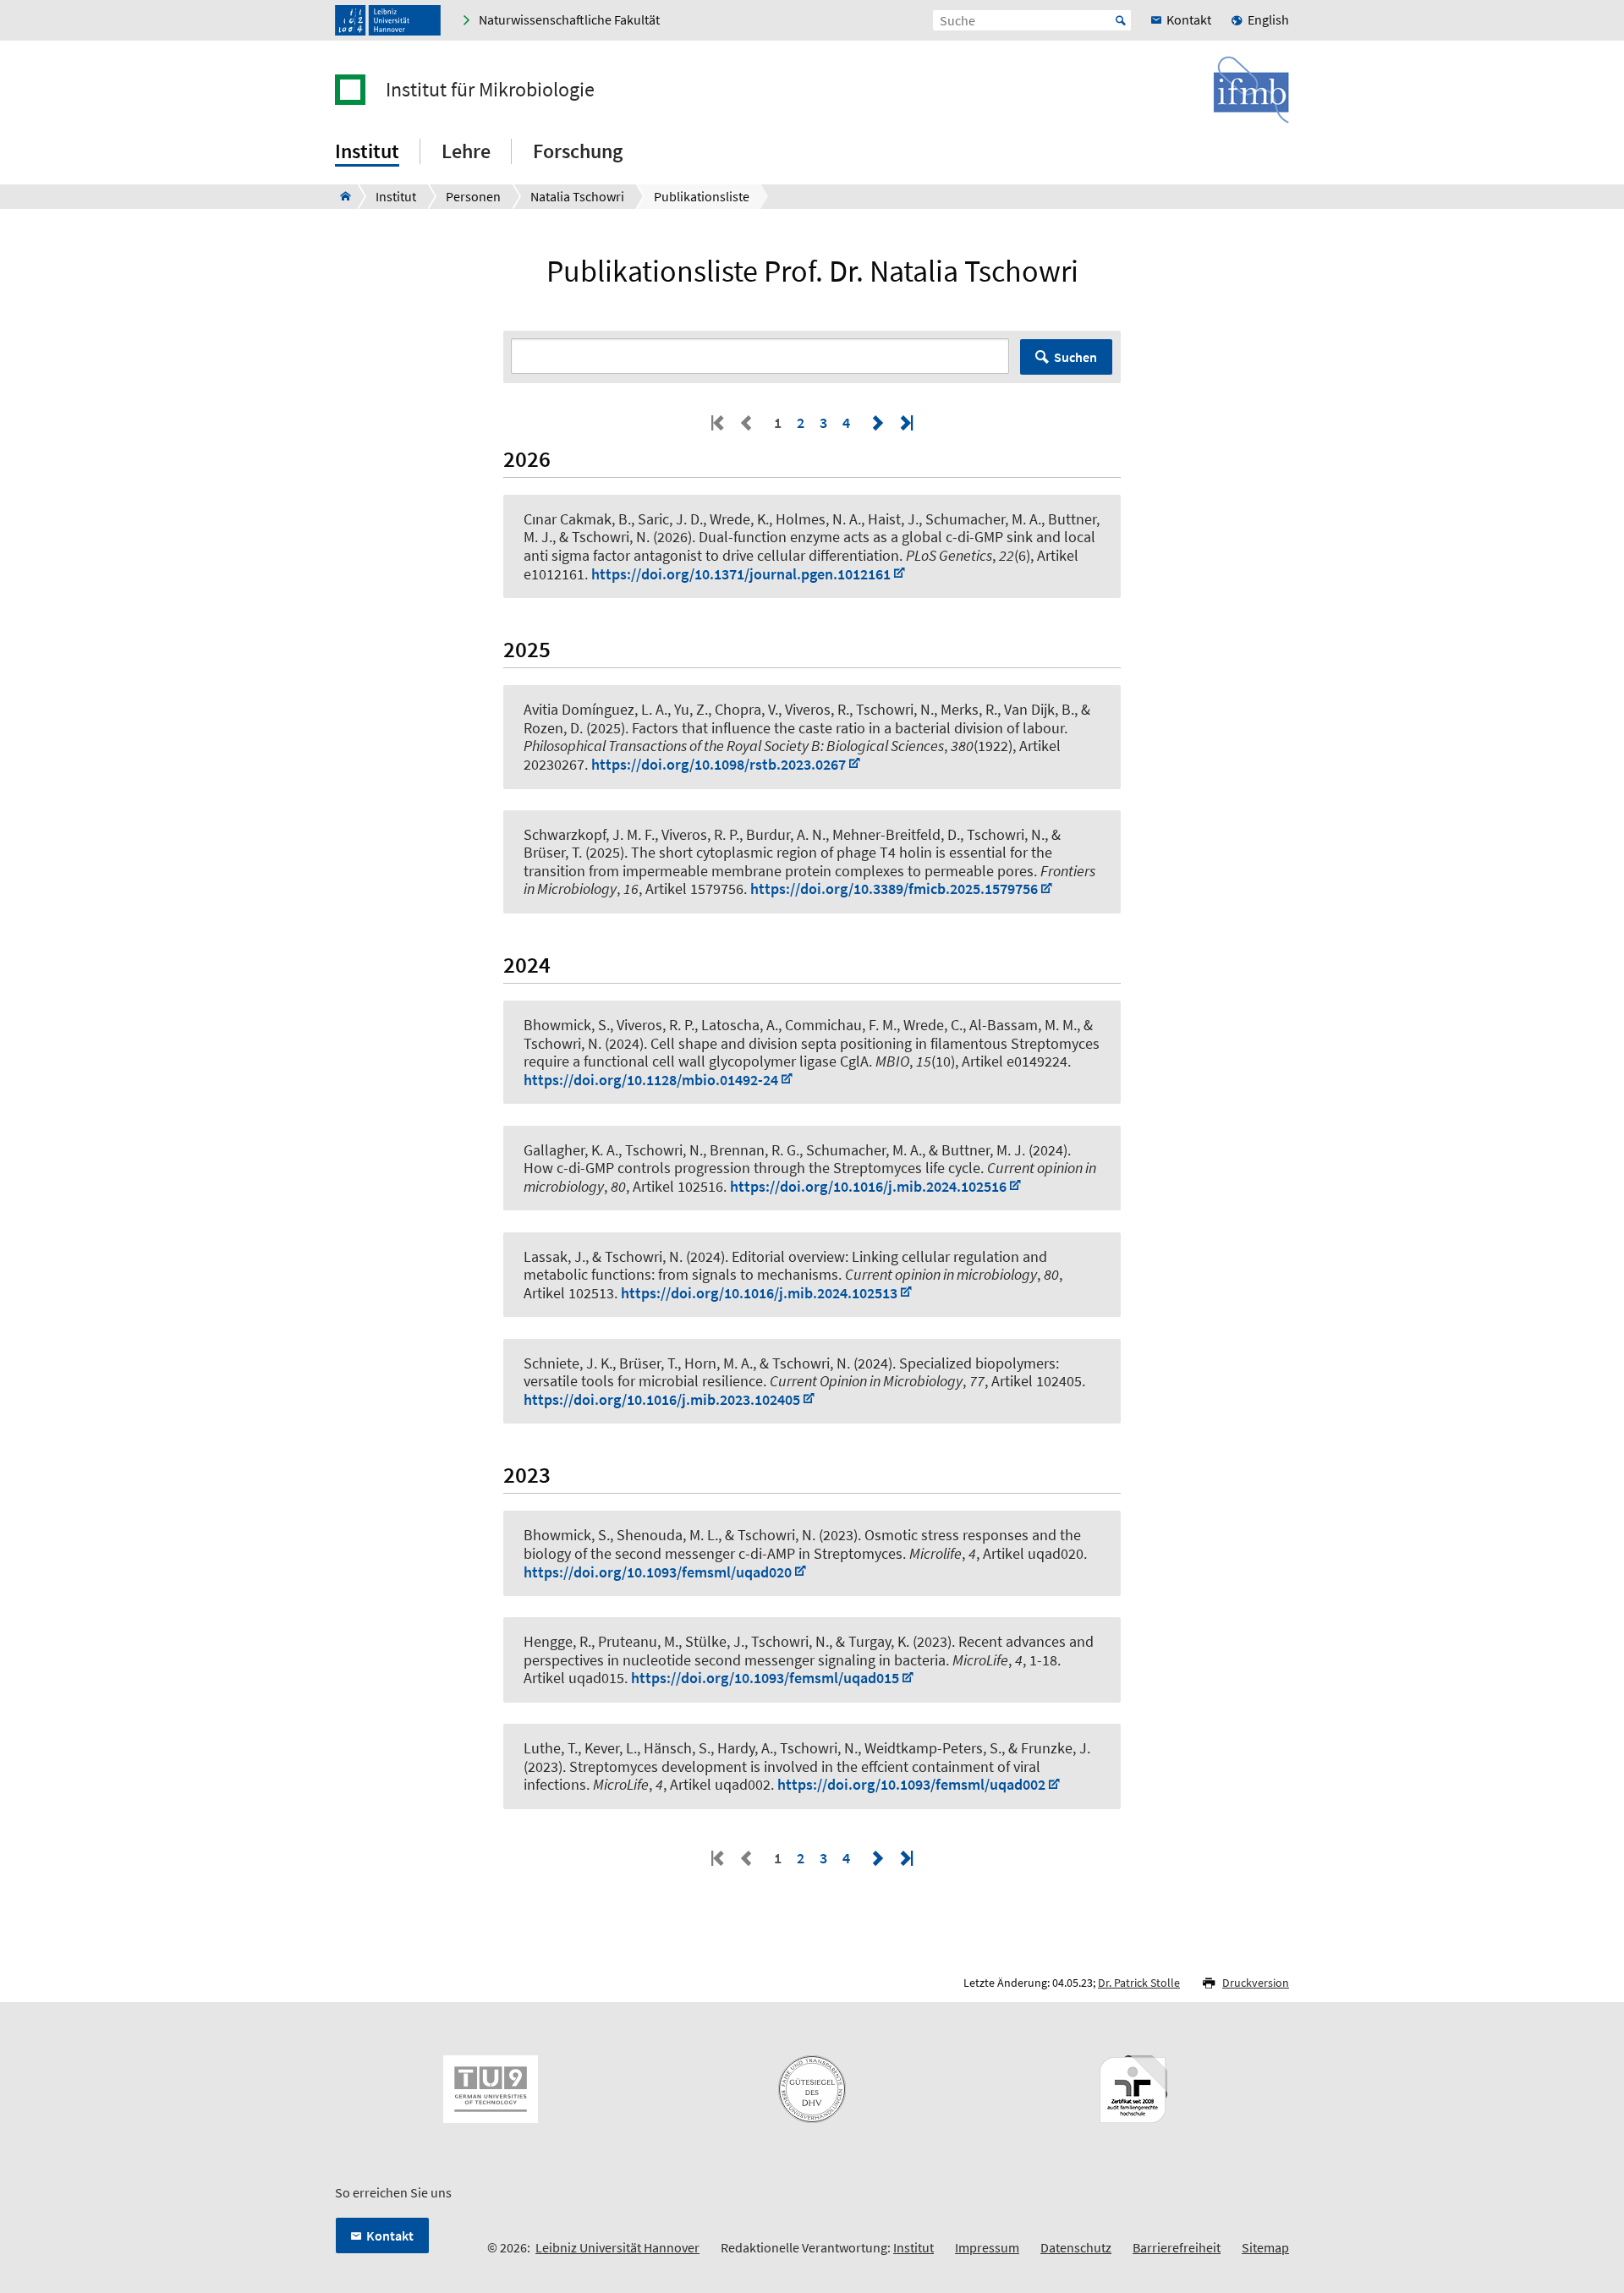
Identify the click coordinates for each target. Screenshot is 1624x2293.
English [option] (1268, 19)
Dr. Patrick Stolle (1139, 1983)
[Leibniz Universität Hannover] (388, 20)
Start (1121, 20)
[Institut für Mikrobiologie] (340, 196)
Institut (913, 2247)
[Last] (905, 422)
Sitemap (1265, 2247)
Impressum (987, 2247)
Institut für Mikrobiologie (490, 90)
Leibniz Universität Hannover (617, 2247)
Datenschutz (1076, 2247)
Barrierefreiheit (1177, 2247)
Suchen (1075, 357)
